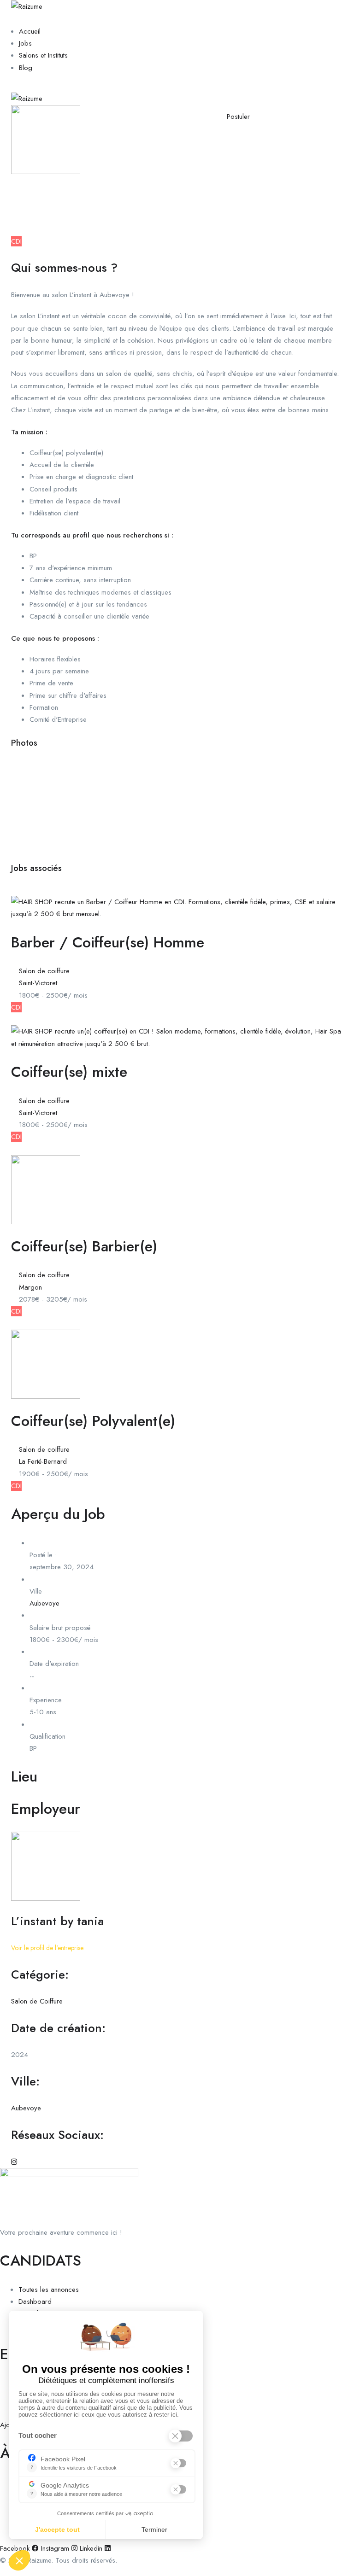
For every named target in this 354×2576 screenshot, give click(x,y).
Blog (26, 68)
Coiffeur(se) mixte (69, 1072)
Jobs (25, 43)
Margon (30, 1287)
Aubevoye (34, 205)
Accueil (30, 31)
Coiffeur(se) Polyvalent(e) (93, 1421)
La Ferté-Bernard (43, 1461)
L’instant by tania (57, 1921)
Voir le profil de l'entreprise (47, 1948)
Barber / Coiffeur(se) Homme (108, 942)
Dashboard (35, 2301)
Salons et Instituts (43, 55)
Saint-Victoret (38, 983)
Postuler (238, 117)
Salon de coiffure (44, 193)
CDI (16, 241)
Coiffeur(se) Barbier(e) (84, 1246)
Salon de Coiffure (37, 2001)
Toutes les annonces (49, 2290)
